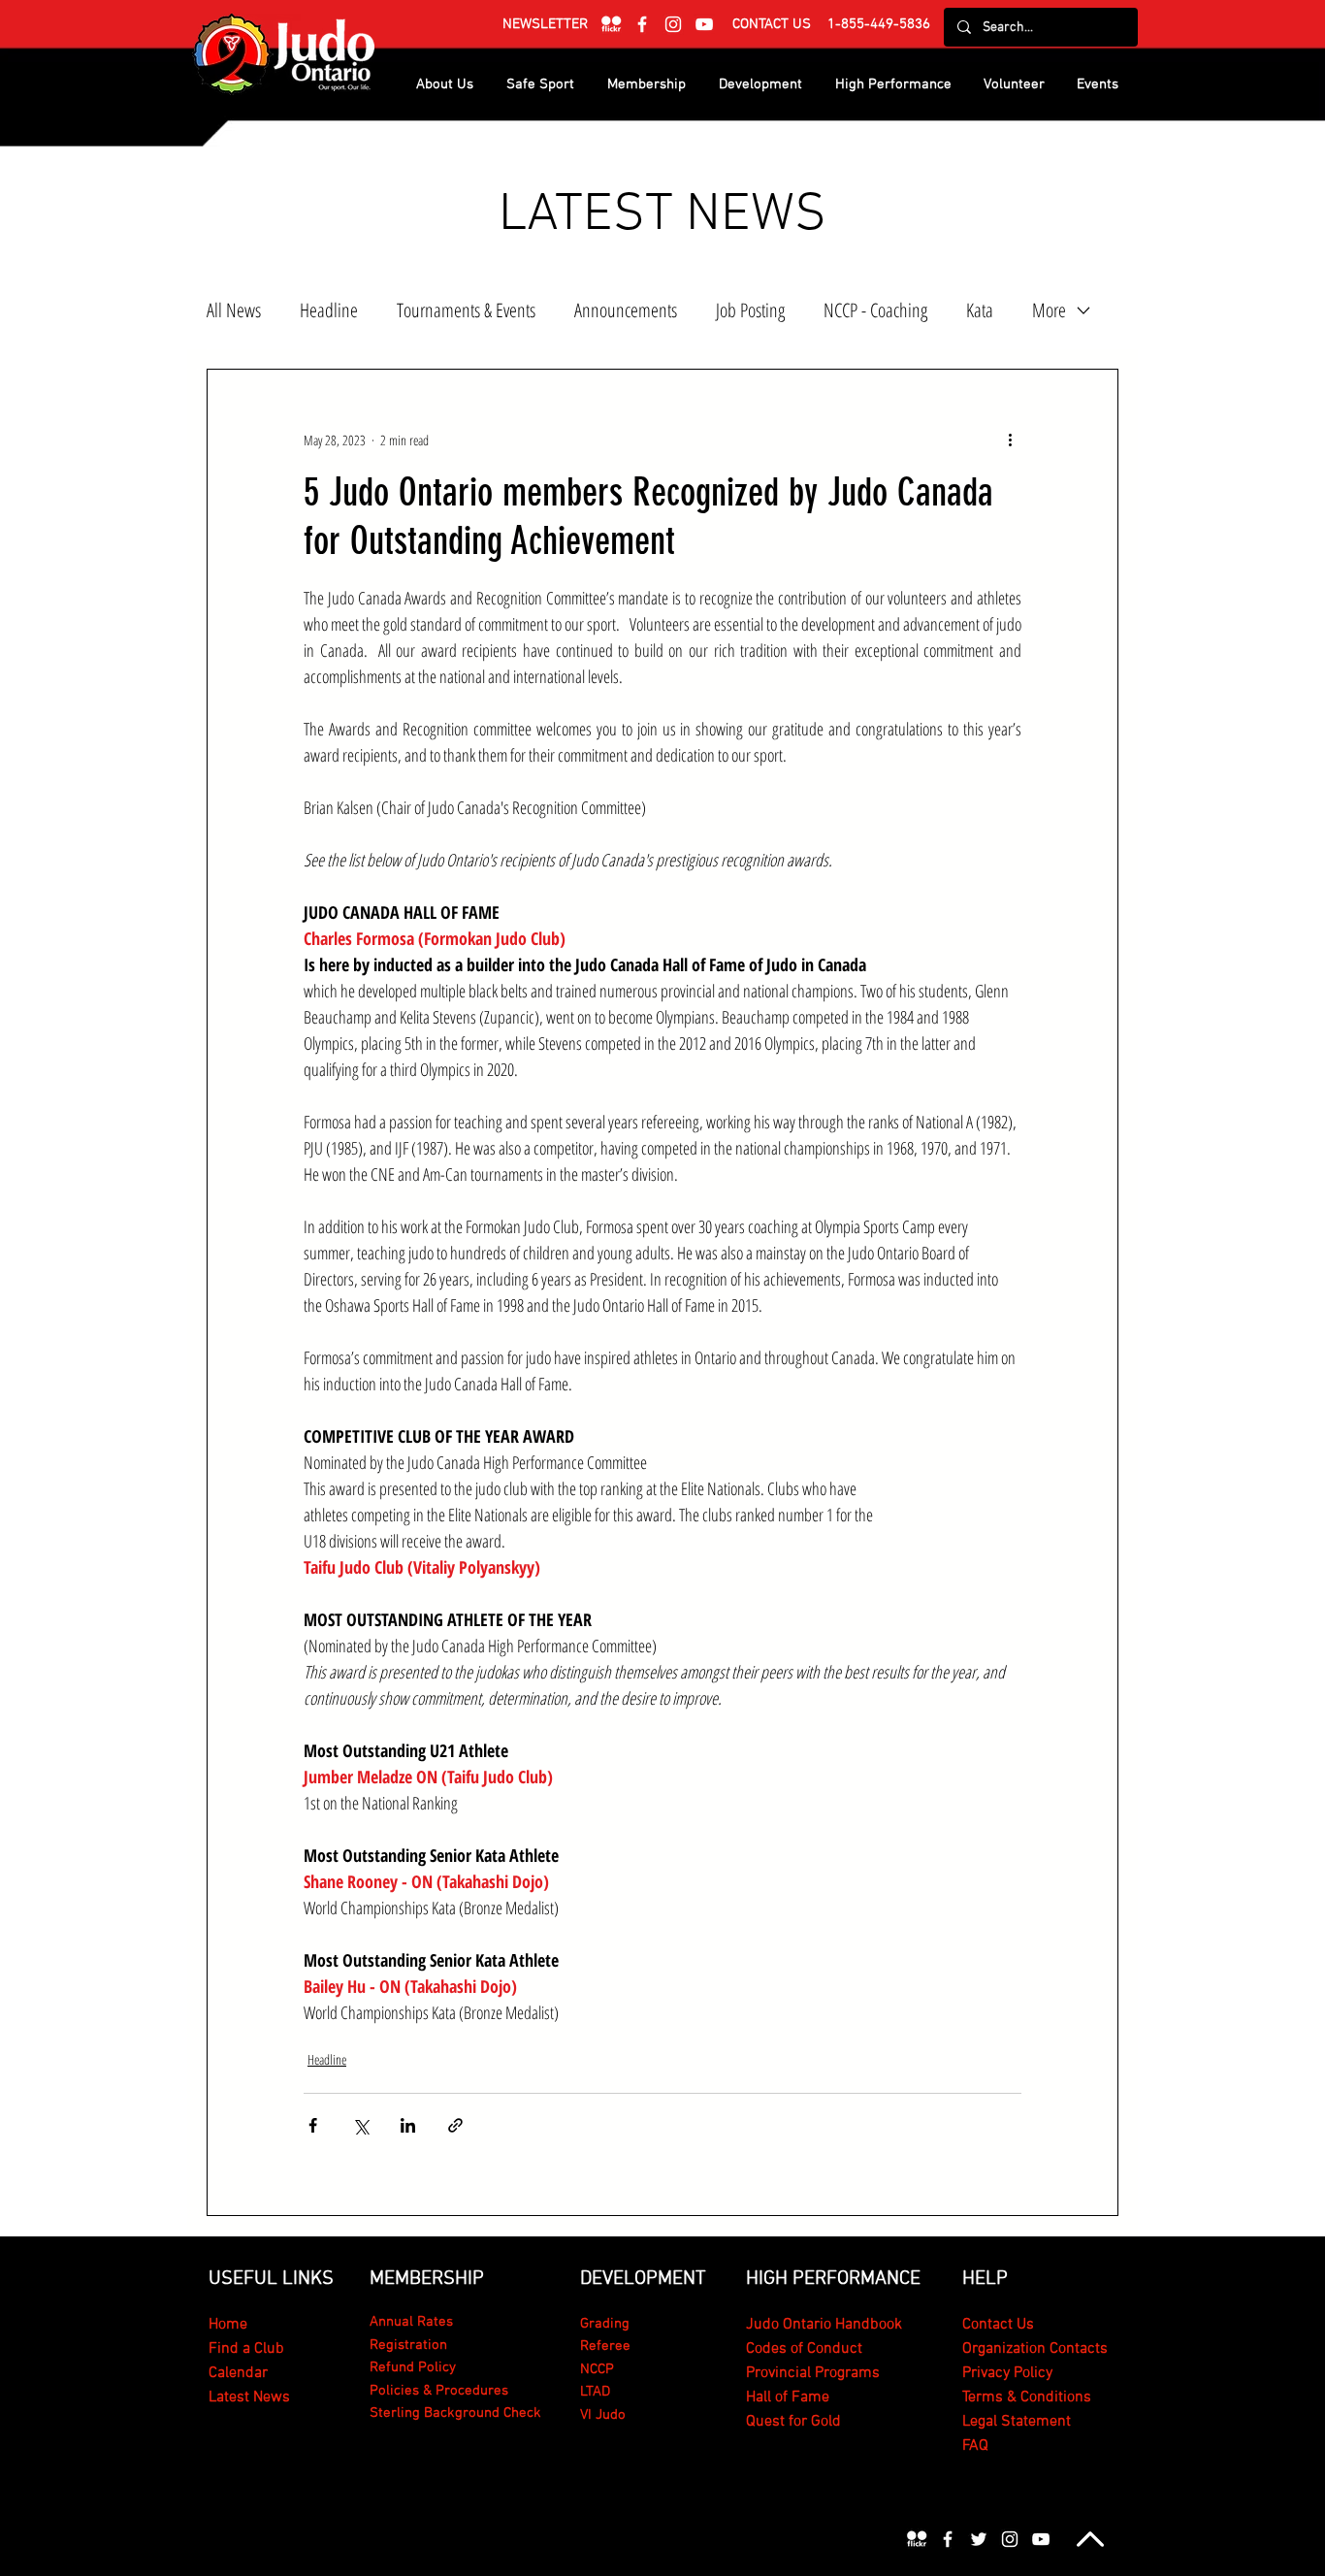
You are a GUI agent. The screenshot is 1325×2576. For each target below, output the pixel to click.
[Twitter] (979, 2539)
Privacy (988, 2373)
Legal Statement (1017, 2422)
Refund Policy (413, 2367)
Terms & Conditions (1027, 2397)
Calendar (238, 2373)
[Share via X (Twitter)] (360, 2125)
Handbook (867, 2325)
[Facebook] (642, 24)
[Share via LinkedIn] (408, 2125)
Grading (605, 2324)
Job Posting (750, 310)
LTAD (595, 2392)
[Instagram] (673, 24)
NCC (593, 2369)
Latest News (249, 2397)
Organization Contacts (1035, 2349)
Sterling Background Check (455, 2413)
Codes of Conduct (804, 2349)
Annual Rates (411, 2322)
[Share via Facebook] (313, 2125)
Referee (605, 2346)
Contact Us (998, 2325)
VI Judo (603, 2415)
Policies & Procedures (439, 2391)
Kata (980, 310)
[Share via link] (455, 2125)
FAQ (975, 2446)
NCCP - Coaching (875, 310)
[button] (545, 24)
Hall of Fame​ (788, 2397)
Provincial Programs (813, 2373)
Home (228, 2325)
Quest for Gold (793, 2422)
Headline (329, 310)
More (1049, 310)
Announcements (626, 310)
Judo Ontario (789, 2325)
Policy (1033, 2373)
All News (234, 310)
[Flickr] (611, 24)
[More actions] (1010, 440)
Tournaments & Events (466, 310)
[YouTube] (704, 24)
